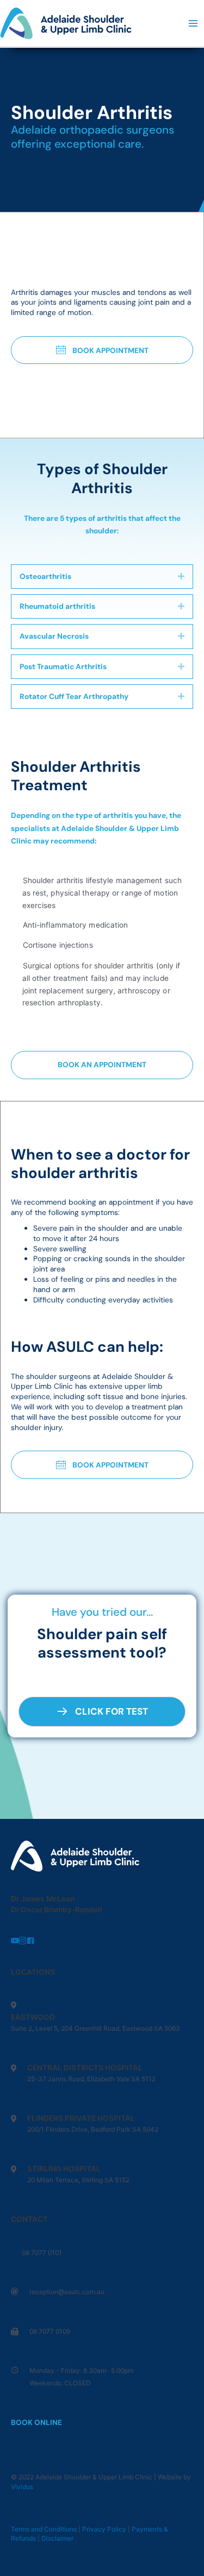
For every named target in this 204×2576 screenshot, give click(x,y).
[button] (102, 350)
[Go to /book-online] (102, 2197)
